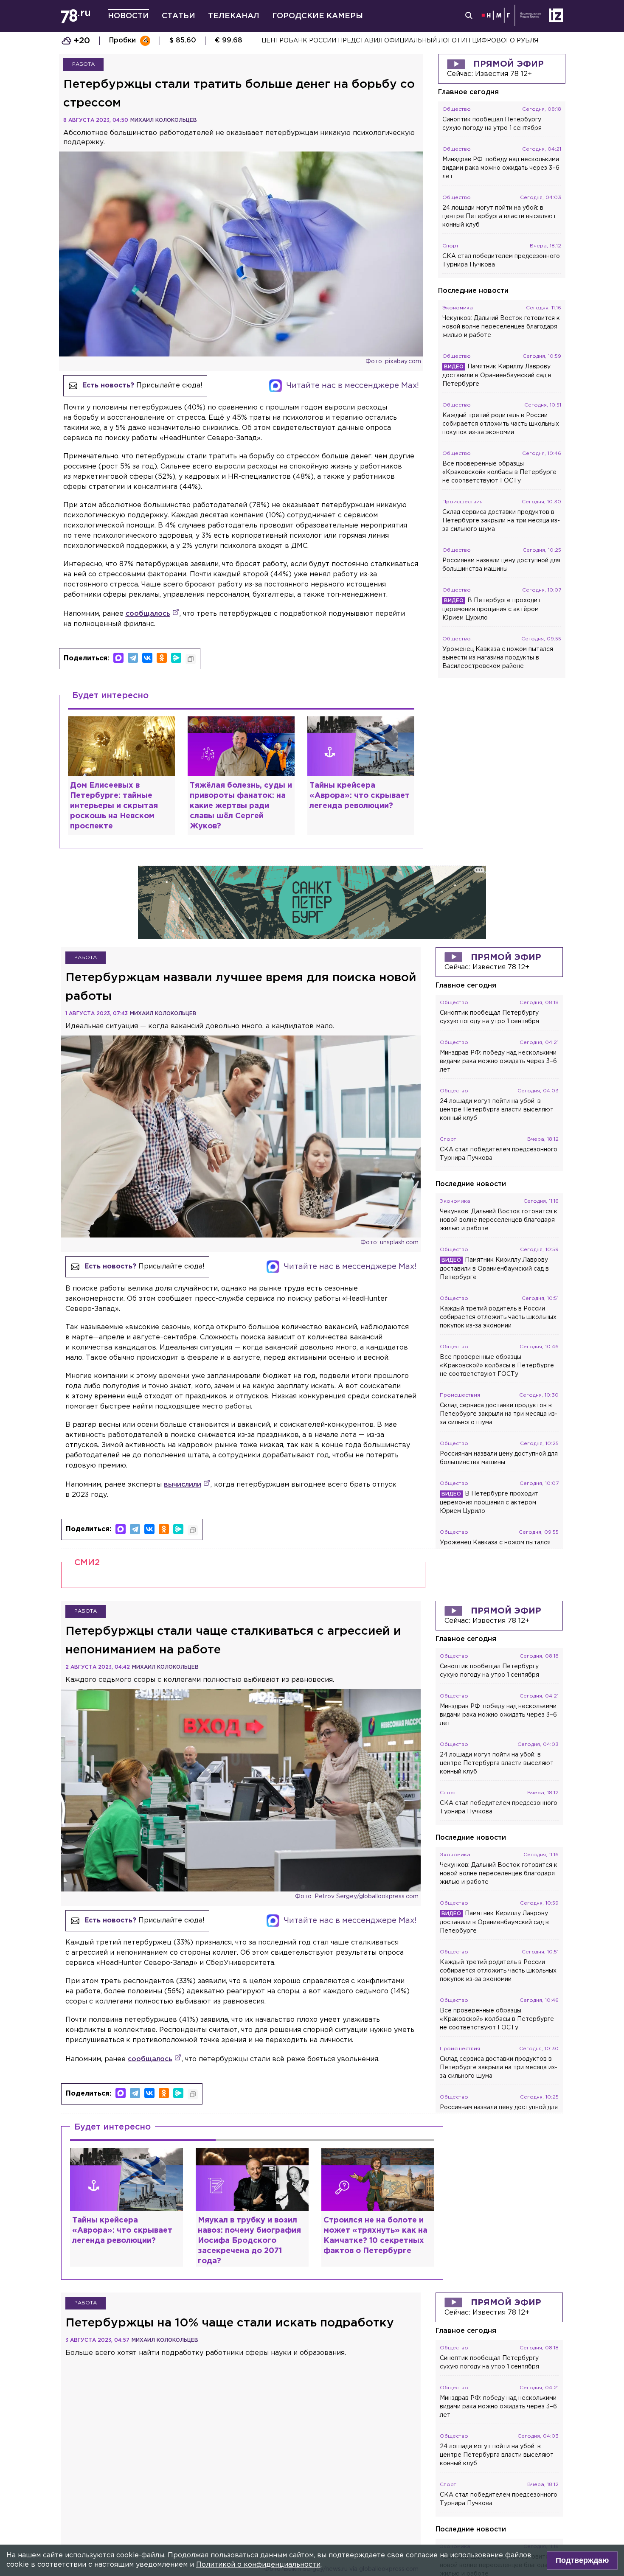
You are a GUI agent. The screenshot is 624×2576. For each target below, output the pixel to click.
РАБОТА (83, 64)
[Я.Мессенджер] (176, 658)
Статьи (178, 16)
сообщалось (148, 614)
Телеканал (234, 16)
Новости (128, 16)
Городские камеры (318, 16)
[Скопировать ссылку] (191, 659)
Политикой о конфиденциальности (258, 2565)
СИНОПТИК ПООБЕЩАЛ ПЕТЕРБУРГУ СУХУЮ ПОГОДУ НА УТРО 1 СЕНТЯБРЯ (385, 41)
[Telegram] (133, 658)
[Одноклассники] (162, 658)
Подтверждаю (582, 2560)
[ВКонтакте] (147, 658)
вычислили (183, 1485)
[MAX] (118, 658)
